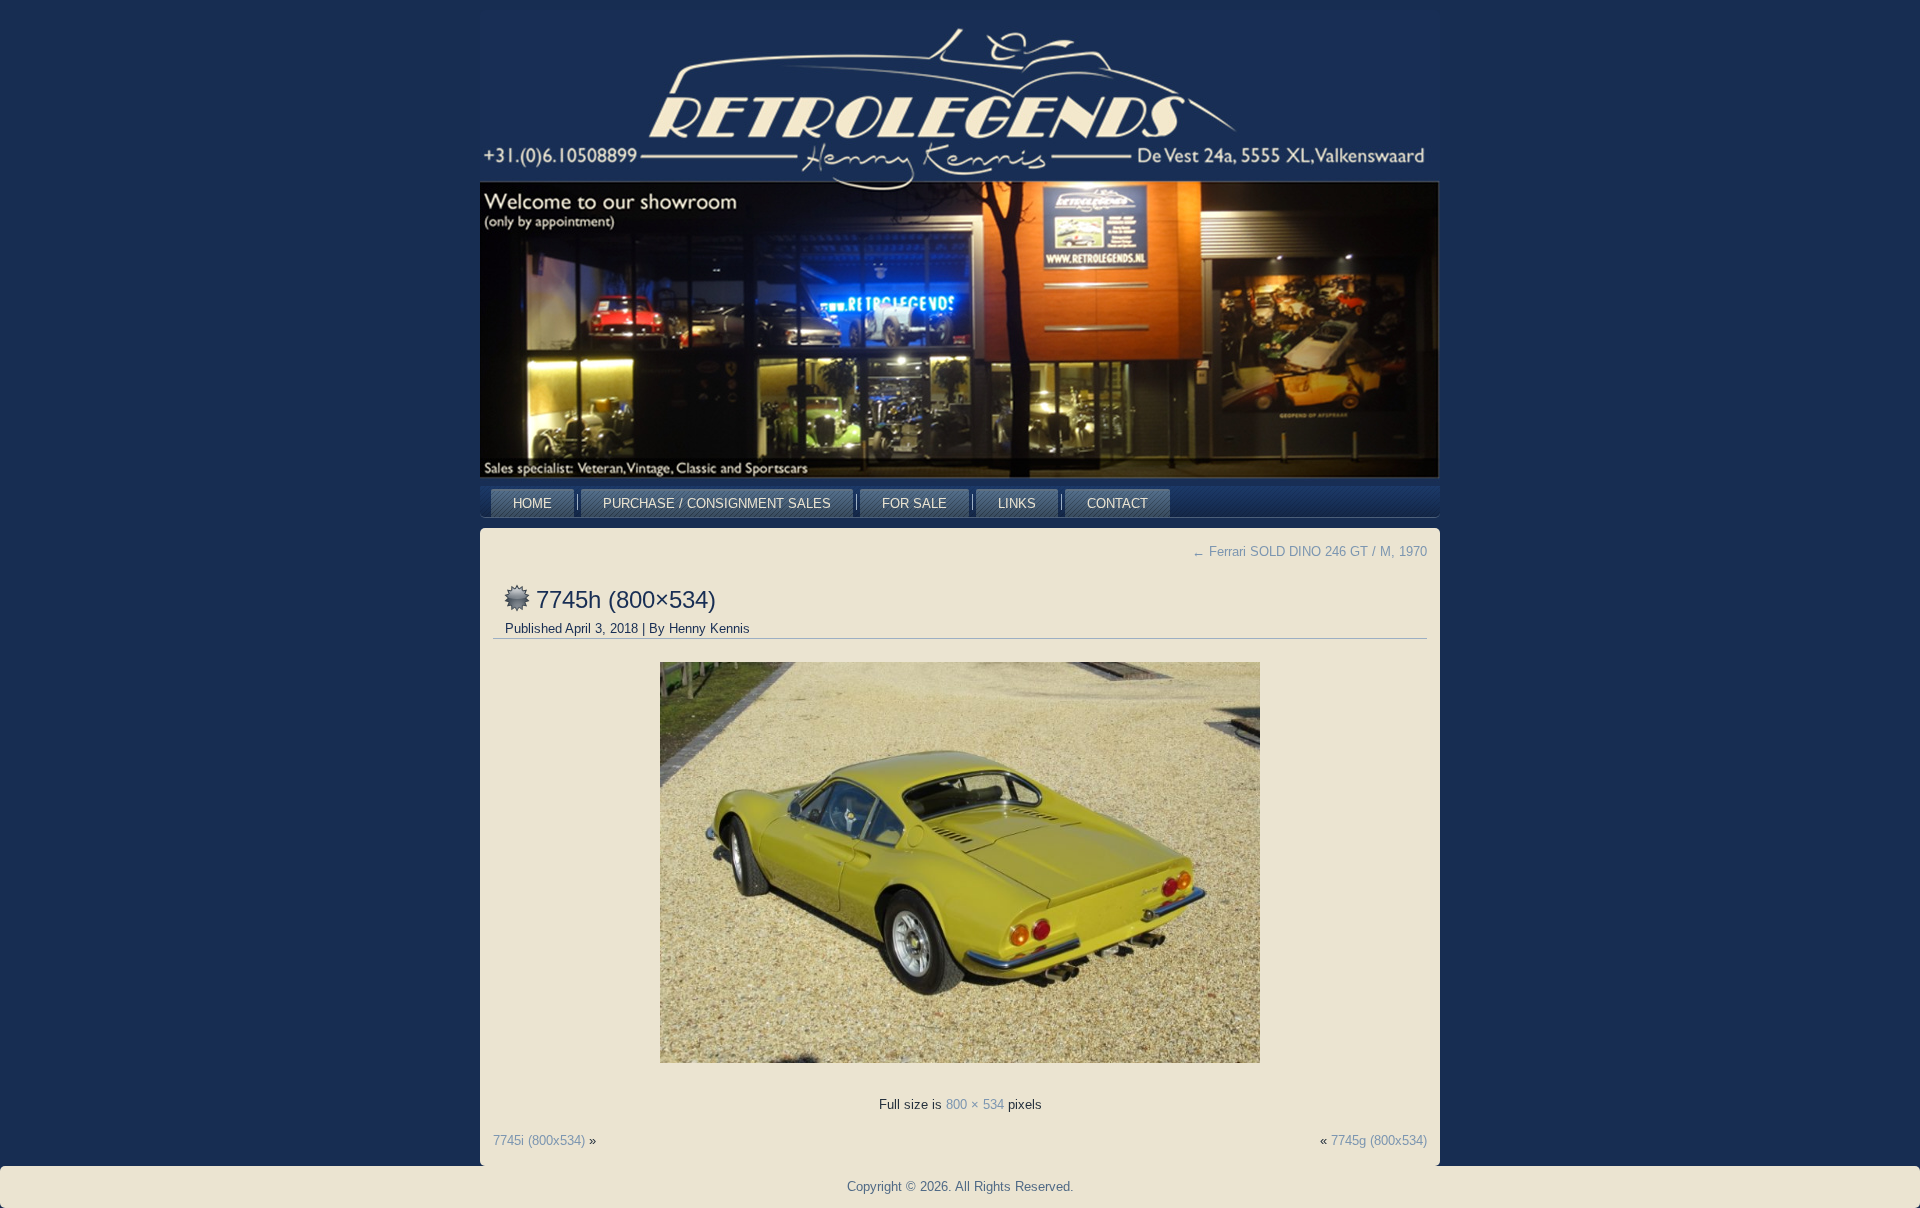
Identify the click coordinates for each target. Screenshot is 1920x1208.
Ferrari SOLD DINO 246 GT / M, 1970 (1309, 551)
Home (532, 503)
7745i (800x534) (539, 1140)
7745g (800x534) (1379, 1140)
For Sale (914, 503)
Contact (1117, 503)
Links (1017, 503)
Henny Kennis (709, 628)
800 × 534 (975, 1104)
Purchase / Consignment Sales (717, 503)
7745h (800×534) (626, 599)
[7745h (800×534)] (960, 1068)
